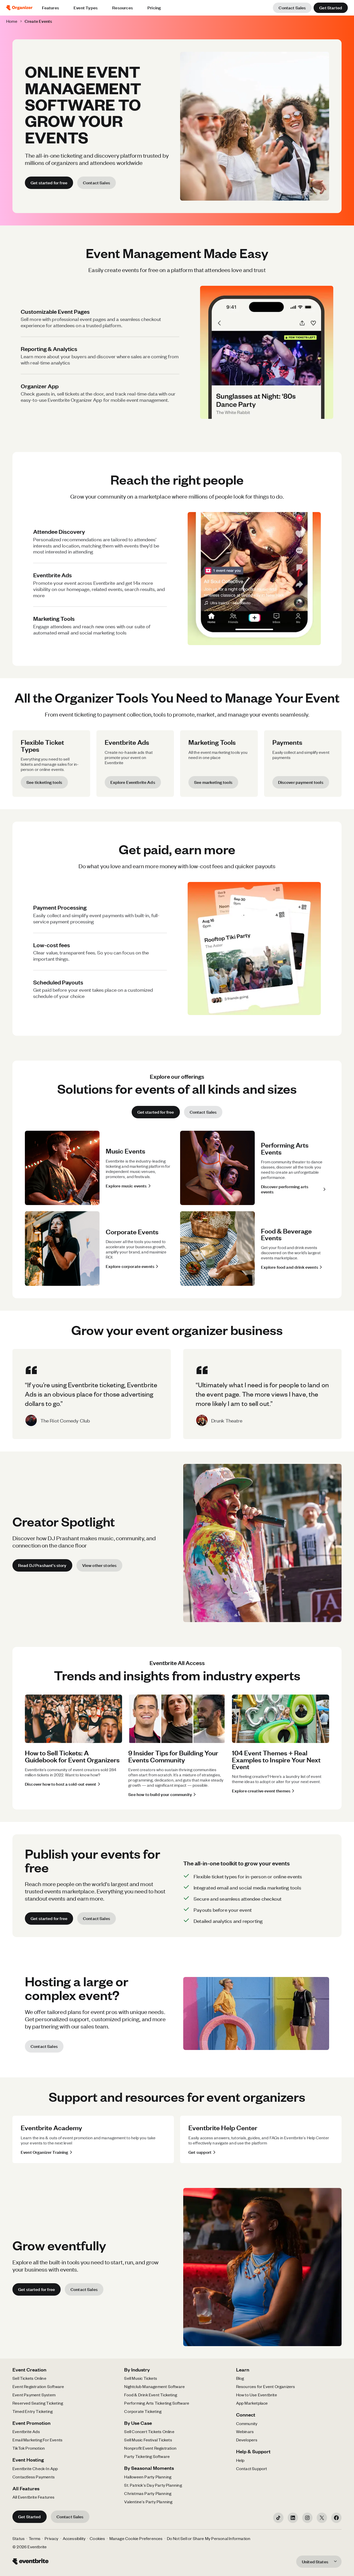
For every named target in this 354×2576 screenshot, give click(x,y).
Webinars (245, 2431)
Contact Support (252, 2468)
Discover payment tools (301, 782)
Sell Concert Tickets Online (149, 2431)
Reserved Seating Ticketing (38, 2403)
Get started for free (49, 183)
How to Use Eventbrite (257, 2395)
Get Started (331, 8)
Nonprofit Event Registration (150, 2448)
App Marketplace (252, 2403)
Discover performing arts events (285, 1189)
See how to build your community (160, 1794)
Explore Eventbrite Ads (133, 782)
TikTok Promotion (29, 2448)
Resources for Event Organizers (266, 2386)
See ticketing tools (44, 782)
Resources (123, 8)
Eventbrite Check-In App (35, 2468)
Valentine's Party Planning (148, 2502)
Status (19, 2538)
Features (51, 8)
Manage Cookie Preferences (136, 2538)
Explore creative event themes (261, 1791)
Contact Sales (292, 8)
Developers (247, 2440)
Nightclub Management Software (154, 2386)
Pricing (154, 8)
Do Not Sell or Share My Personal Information (209, 2538)
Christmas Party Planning (148, 2493)
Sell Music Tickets (141, 2378)
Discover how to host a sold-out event (61, 1784)
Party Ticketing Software (147, 2456)
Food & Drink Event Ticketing (151, 2395)
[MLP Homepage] (22, 8)
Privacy (51, 2538)
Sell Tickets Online (29, 2378)
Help (240, 2460)
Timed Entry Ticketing (33, 2411)
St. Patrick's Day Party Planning (153, 2485)
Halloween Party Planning (148, 2477)
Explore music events (126, 1186)
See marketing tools (213, 782)
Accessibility (74, 2538)
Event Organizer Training (45, 2152)
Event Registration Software (38, 2386)
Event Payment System (34, 2395)
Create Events (38, 21)
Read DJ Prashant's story (42, 1565)
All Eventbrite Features (34, 2497)
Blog (240, 2378)
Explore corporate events (130, 1266)
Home (12, 21)
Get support (200, 2152)
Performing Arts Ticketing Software (157, 2403)
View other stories (100, 1565)
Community (247, 2423)
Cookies (97, 2538)
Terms (35, 2538)
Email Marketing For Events (37, 2440)
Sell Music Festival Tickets (148, 2440)
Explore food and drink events (290, 1267)
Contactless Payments (34, 2477)
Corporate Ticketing (143, 2411)
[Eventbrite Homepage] (8, 8)
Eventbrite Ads (26, 2431)
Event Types (86, 8)
